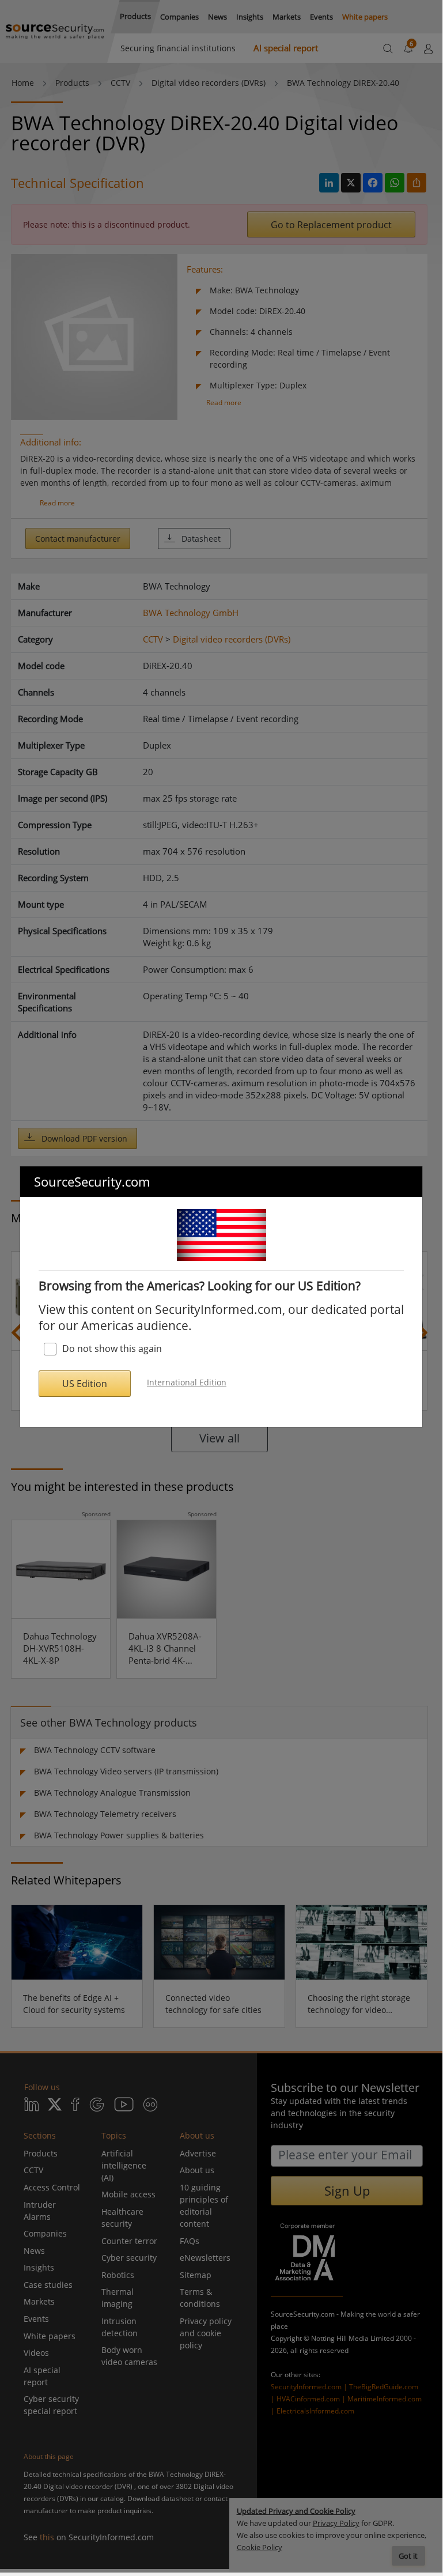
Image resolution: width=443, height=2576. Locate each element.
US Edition (85, 1384)
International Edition (187, 1383)
